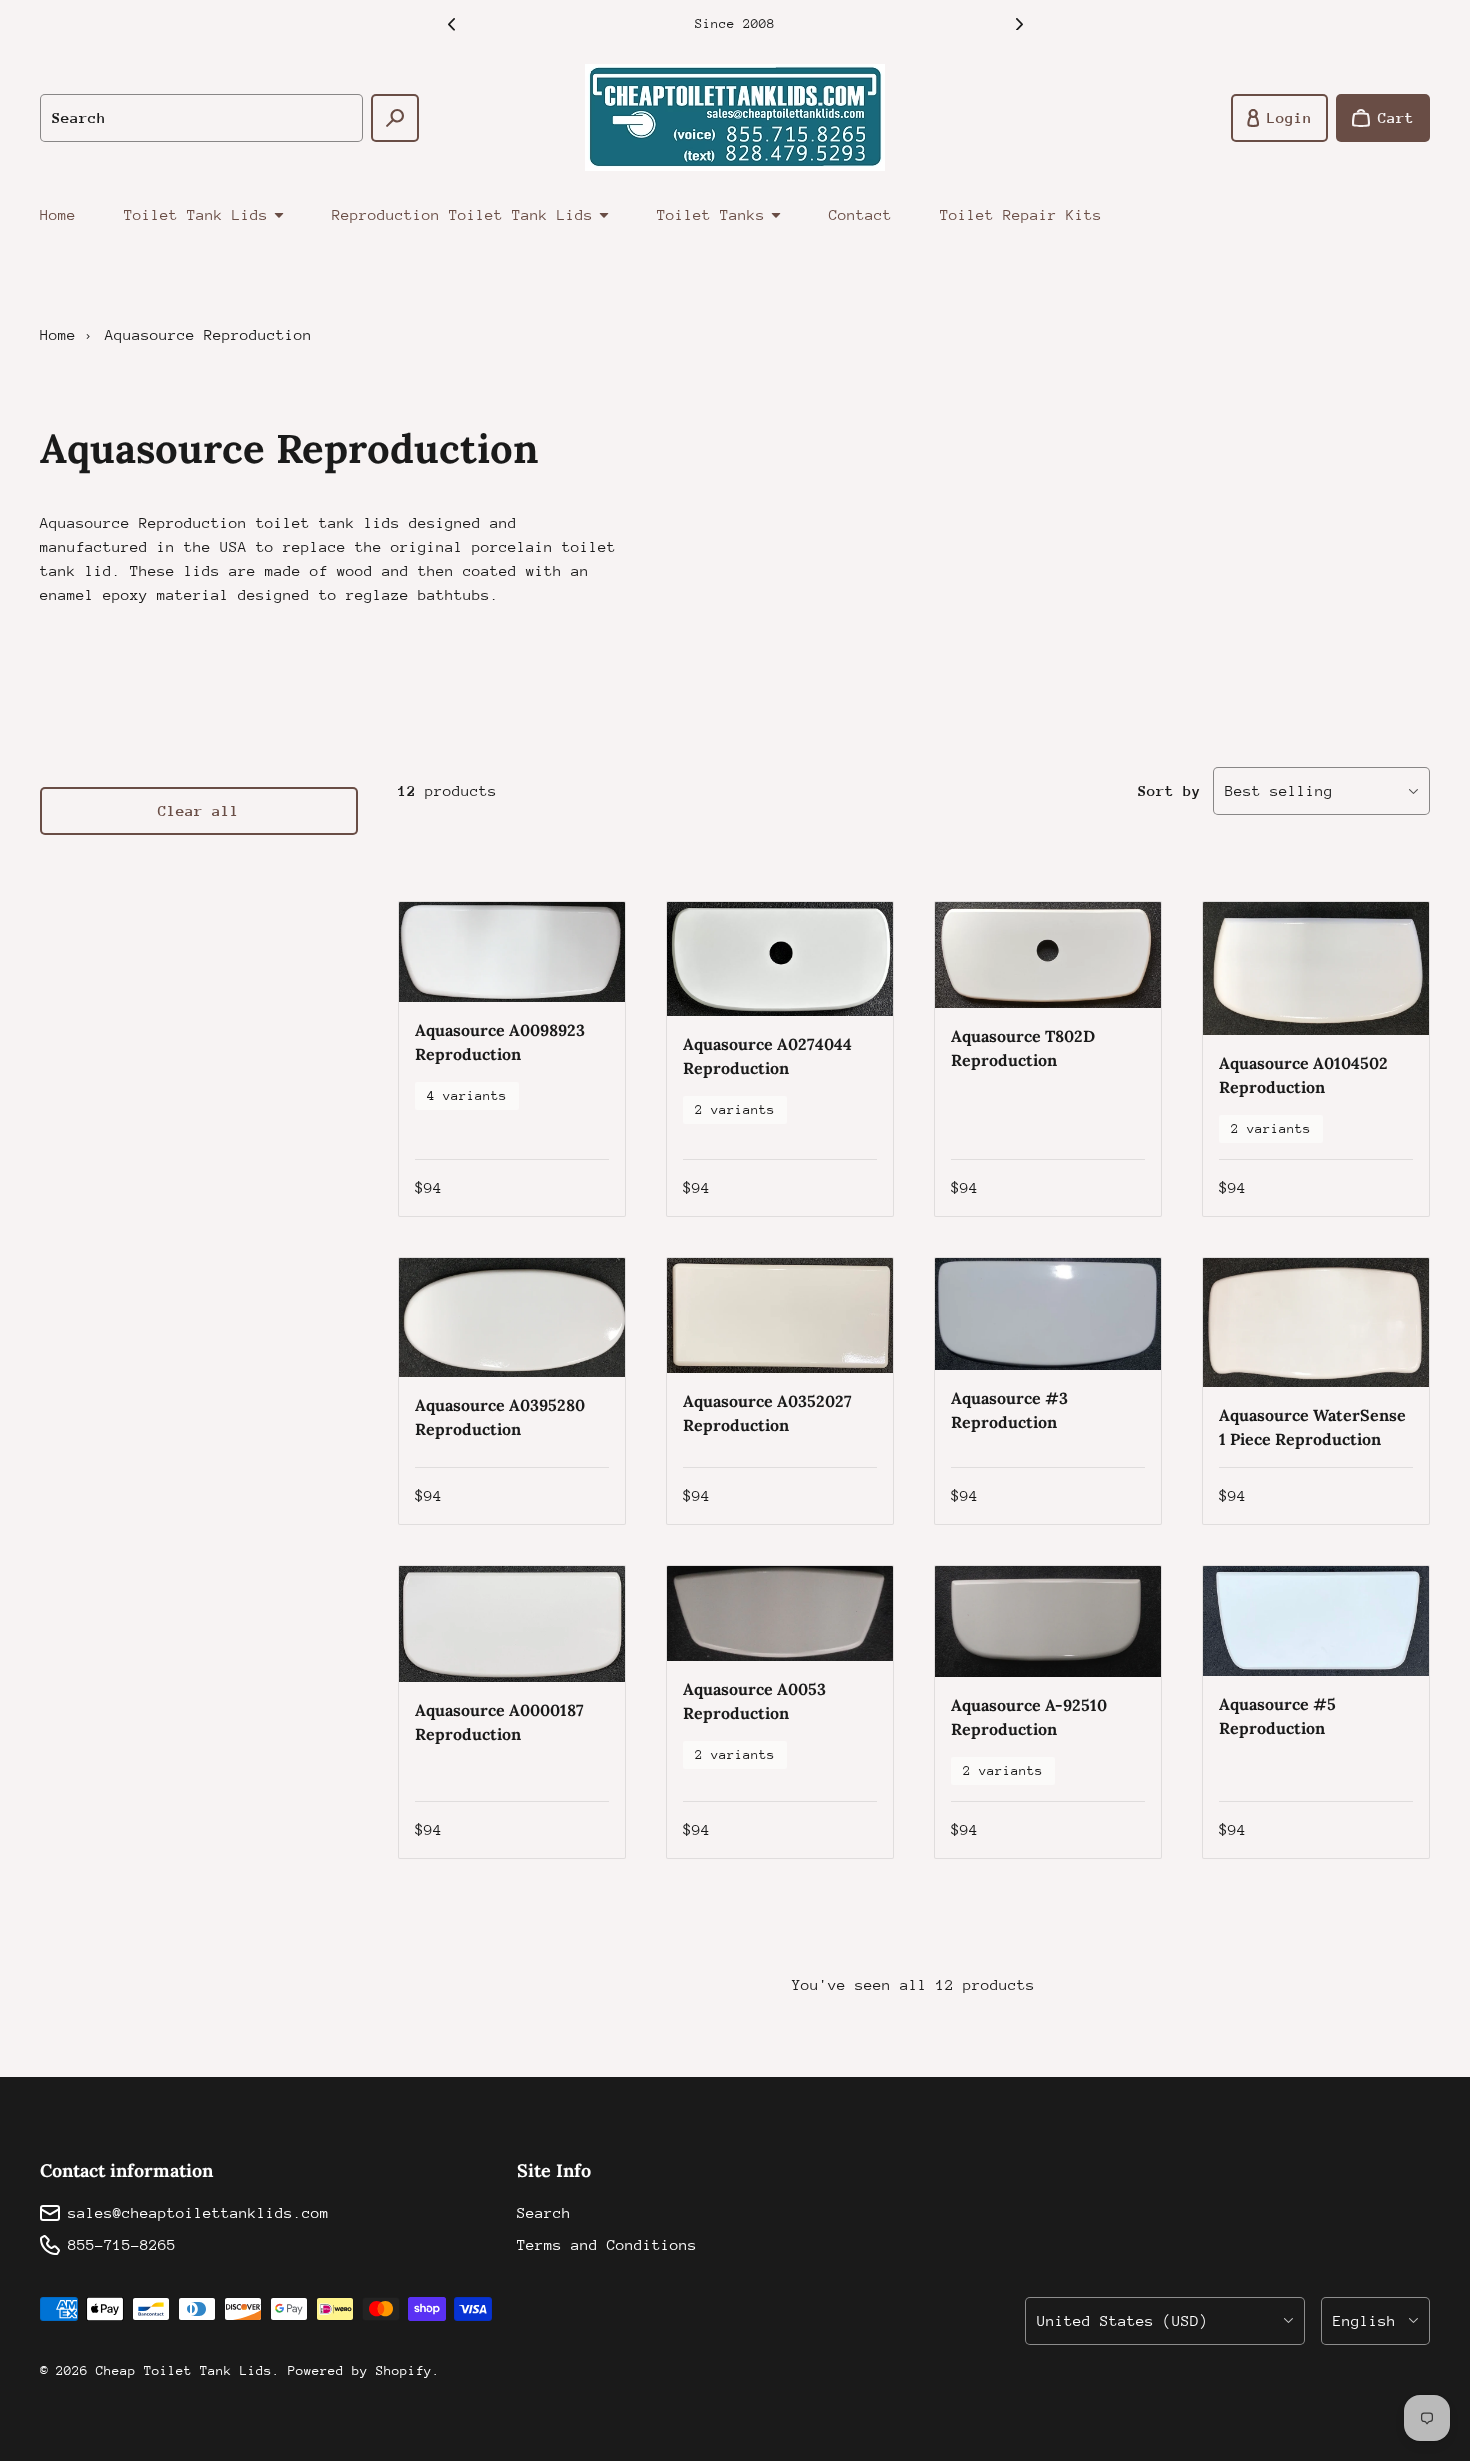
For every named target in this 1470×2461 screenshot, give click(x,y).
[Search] (395, 118)
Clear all (198, 810)
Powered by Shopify (360, 2370)
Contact (860, 214)
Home (58, 214)
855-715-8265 (122, 2244)
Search (544, 2212)
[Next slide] (1019, 24)
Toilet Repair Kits (1021, 214)
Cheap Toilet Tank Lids (184, 2370)
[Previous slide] (451, 24)
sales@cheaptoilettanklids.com (198, 2212)
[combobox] (201, 118)
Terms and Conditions (607, 2244)
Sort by (1169, 790)
